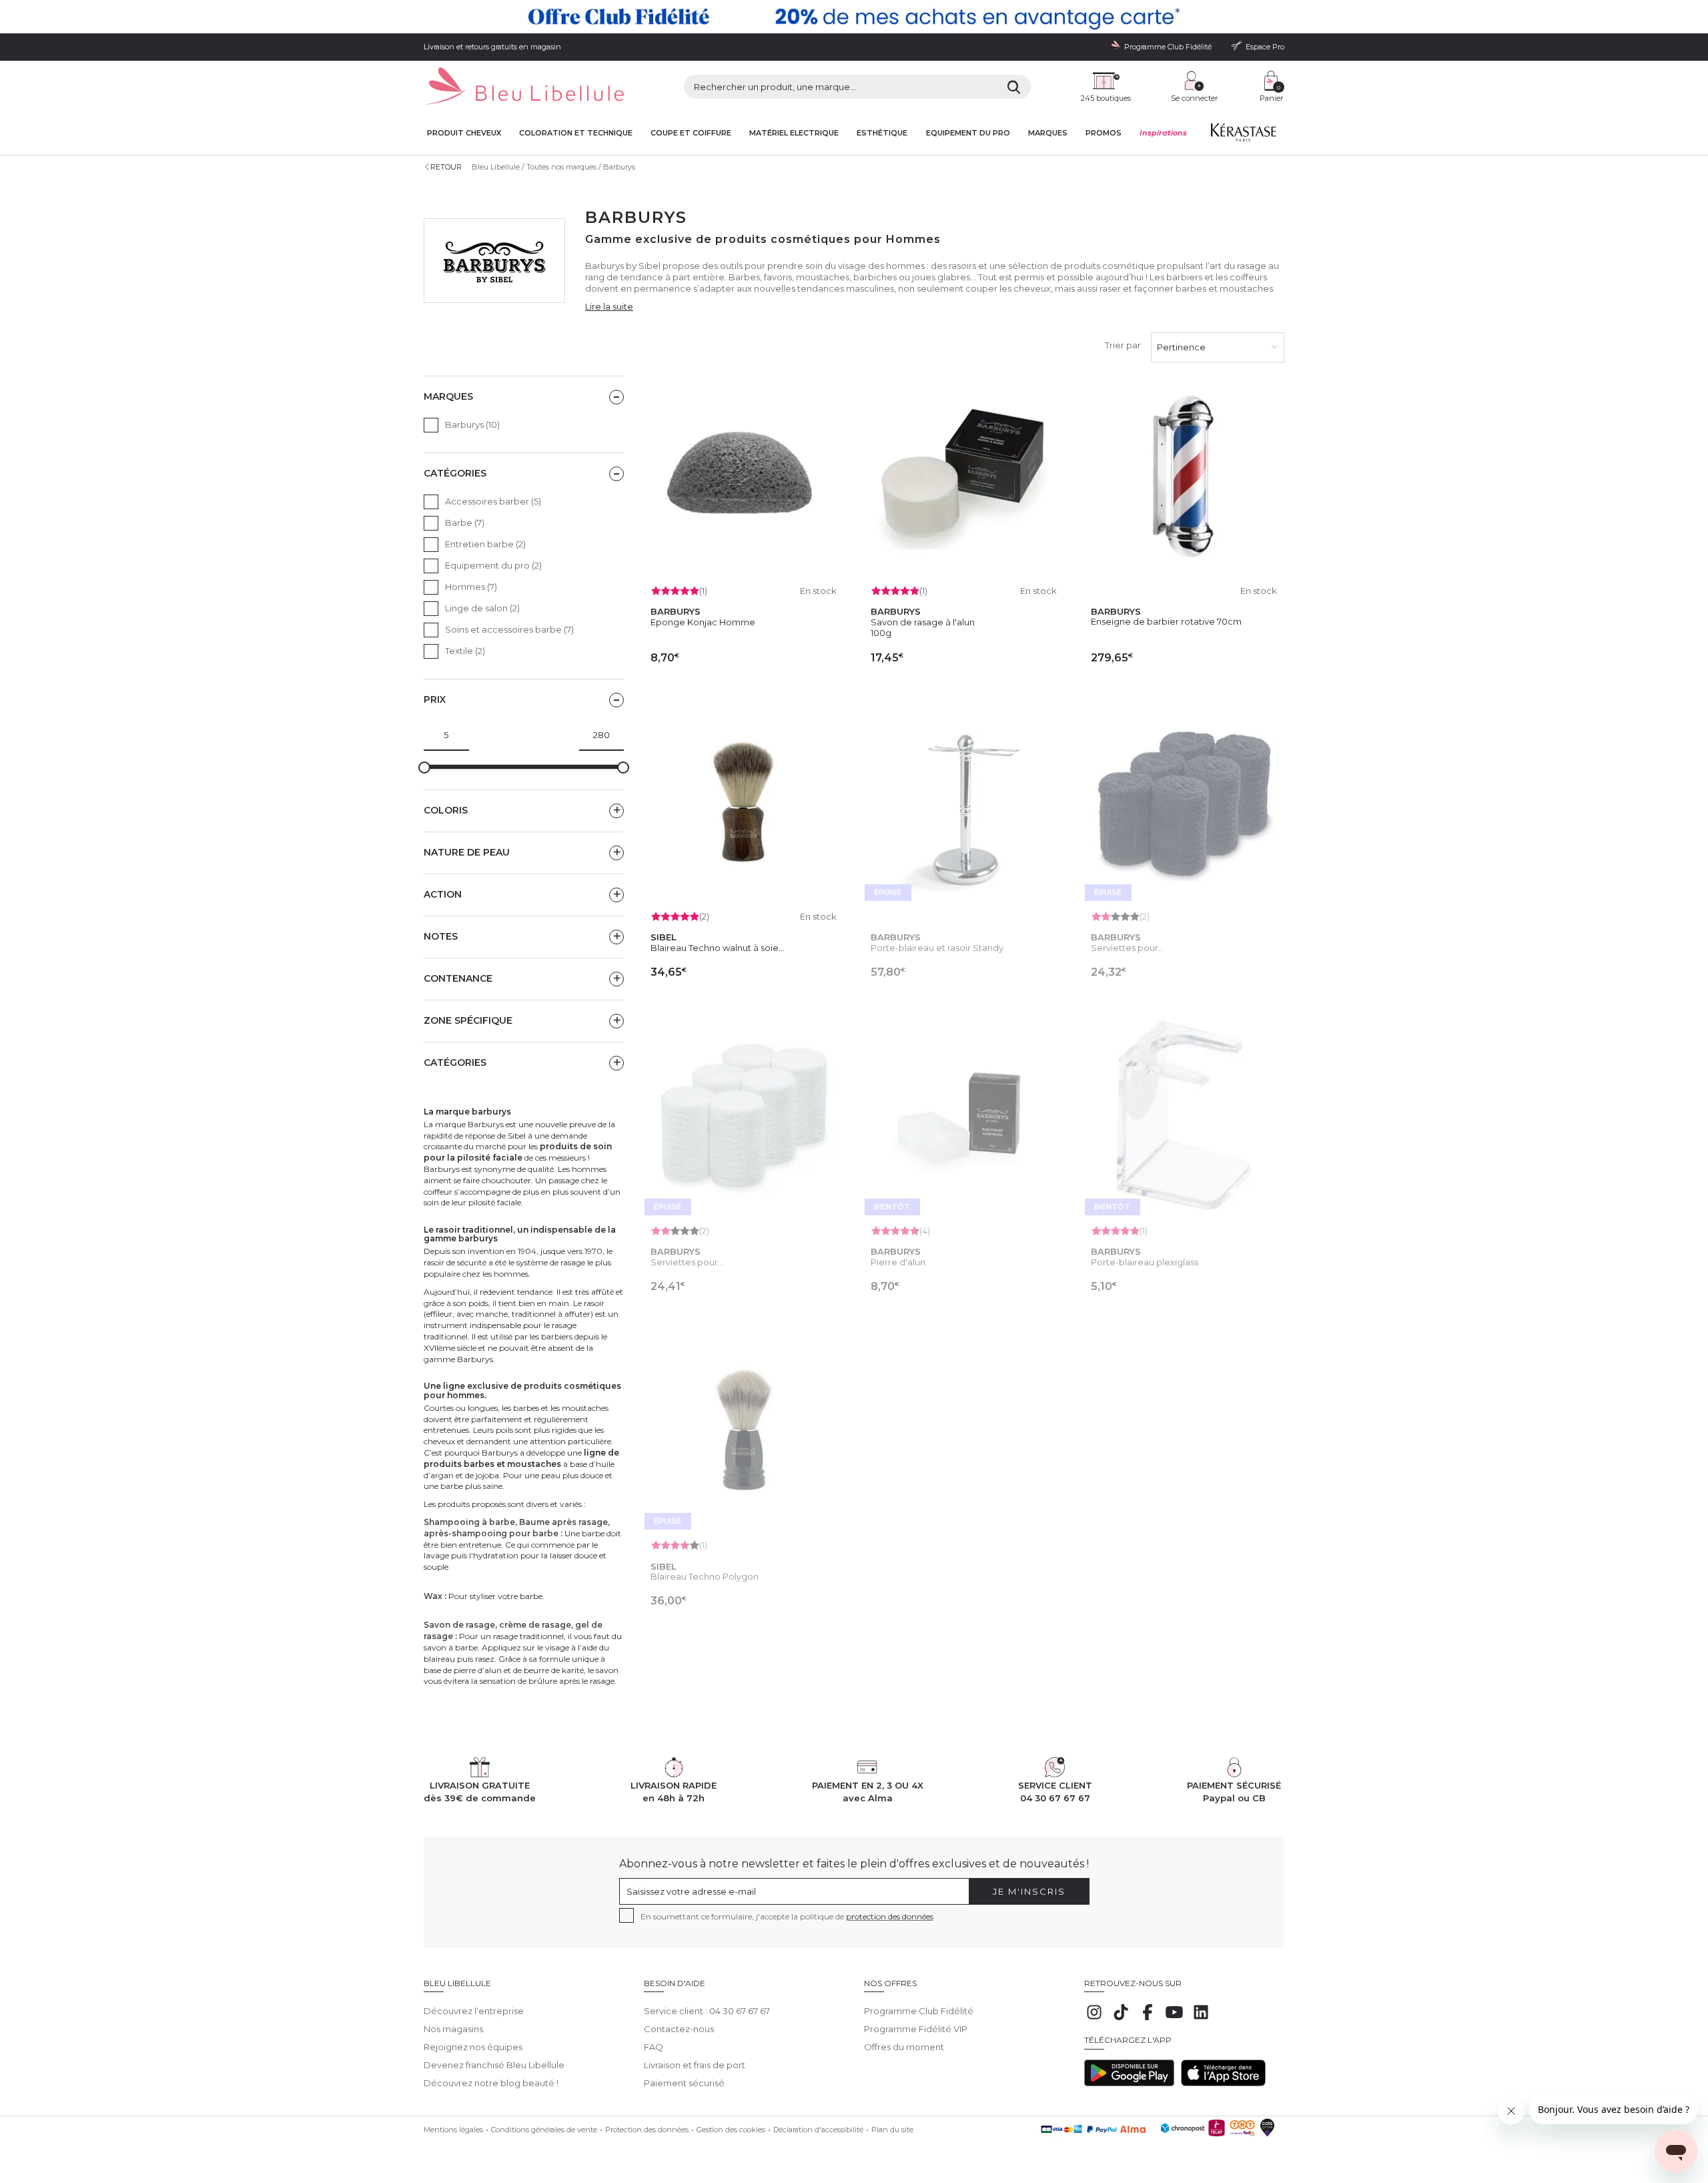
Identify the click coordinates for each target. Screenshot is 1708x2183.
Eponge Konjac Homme (703, 622)
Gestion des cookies (731, 2130)
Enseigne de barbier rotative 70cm (1166, 621)
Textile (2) (465, 651)
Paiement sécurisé (684, 2083)
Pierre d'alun (898, 1262)
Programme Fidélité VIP (916, 2029)
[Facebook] (1148, 2019)
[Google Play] (1129, 2083)
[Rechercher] (1014, 87)
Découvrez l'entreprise (474, 2011)
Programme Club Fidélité (919, 2011)
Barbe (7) (465, 523)
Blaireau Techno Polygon (705, 1576)
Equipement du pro (968, 133)
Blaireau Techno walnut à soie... (718, 948)
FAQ (654, 2047)
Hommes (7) (471, 587)
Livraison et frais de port (695, 2065)
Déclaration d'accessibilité (818, 2130)
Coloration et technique (576, 133)
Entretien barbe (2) (485, 544)
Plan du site (892, 2130)
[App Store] (1223, 2083)
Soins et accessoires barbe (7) (509, 629)
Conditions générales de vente (544, 2130)
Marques (1048, 133)
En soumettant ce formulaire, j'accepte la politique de (787, 1916)
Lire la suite (609, 306)
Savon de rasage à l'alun (923, 622)
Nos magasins (453, 2029)
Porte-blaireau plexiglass (1145, 1262)
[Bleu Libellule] (524, 87)
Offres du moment (904, 2047)
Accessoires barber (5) (493, 501)
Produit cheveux (464, 133)
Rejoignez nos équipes (473, 2047)
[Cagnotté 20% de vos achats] (854, 17)
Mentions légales (453, 2130)
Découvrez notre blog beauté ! (491, 2083)
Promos (1104, 133)
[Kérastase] (1243, 135)
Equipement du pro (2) (493, 565)
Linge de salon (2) (482, 608)
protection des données (890, 1916)
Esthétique (882, 133)
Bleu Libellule (496, 167)
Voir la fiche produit (964, 1002)
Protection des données (647, 2130)
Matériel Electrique (794, 133)
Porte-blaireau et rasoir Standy (937, 948)
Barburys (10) (472, 424)
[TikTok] (1121, 2019)
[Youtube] (1174, 2019)
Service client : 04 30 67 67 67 (707, 2011)
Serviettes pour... (1128, 948)
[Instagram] (1094, 2019)
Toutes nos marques (561, 167)
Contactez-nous (679, 2029)
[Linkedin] (1201, 2019)
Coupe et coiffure (691, 133)
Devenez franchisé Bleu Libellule (494, 2065)
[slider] (424, 767)
